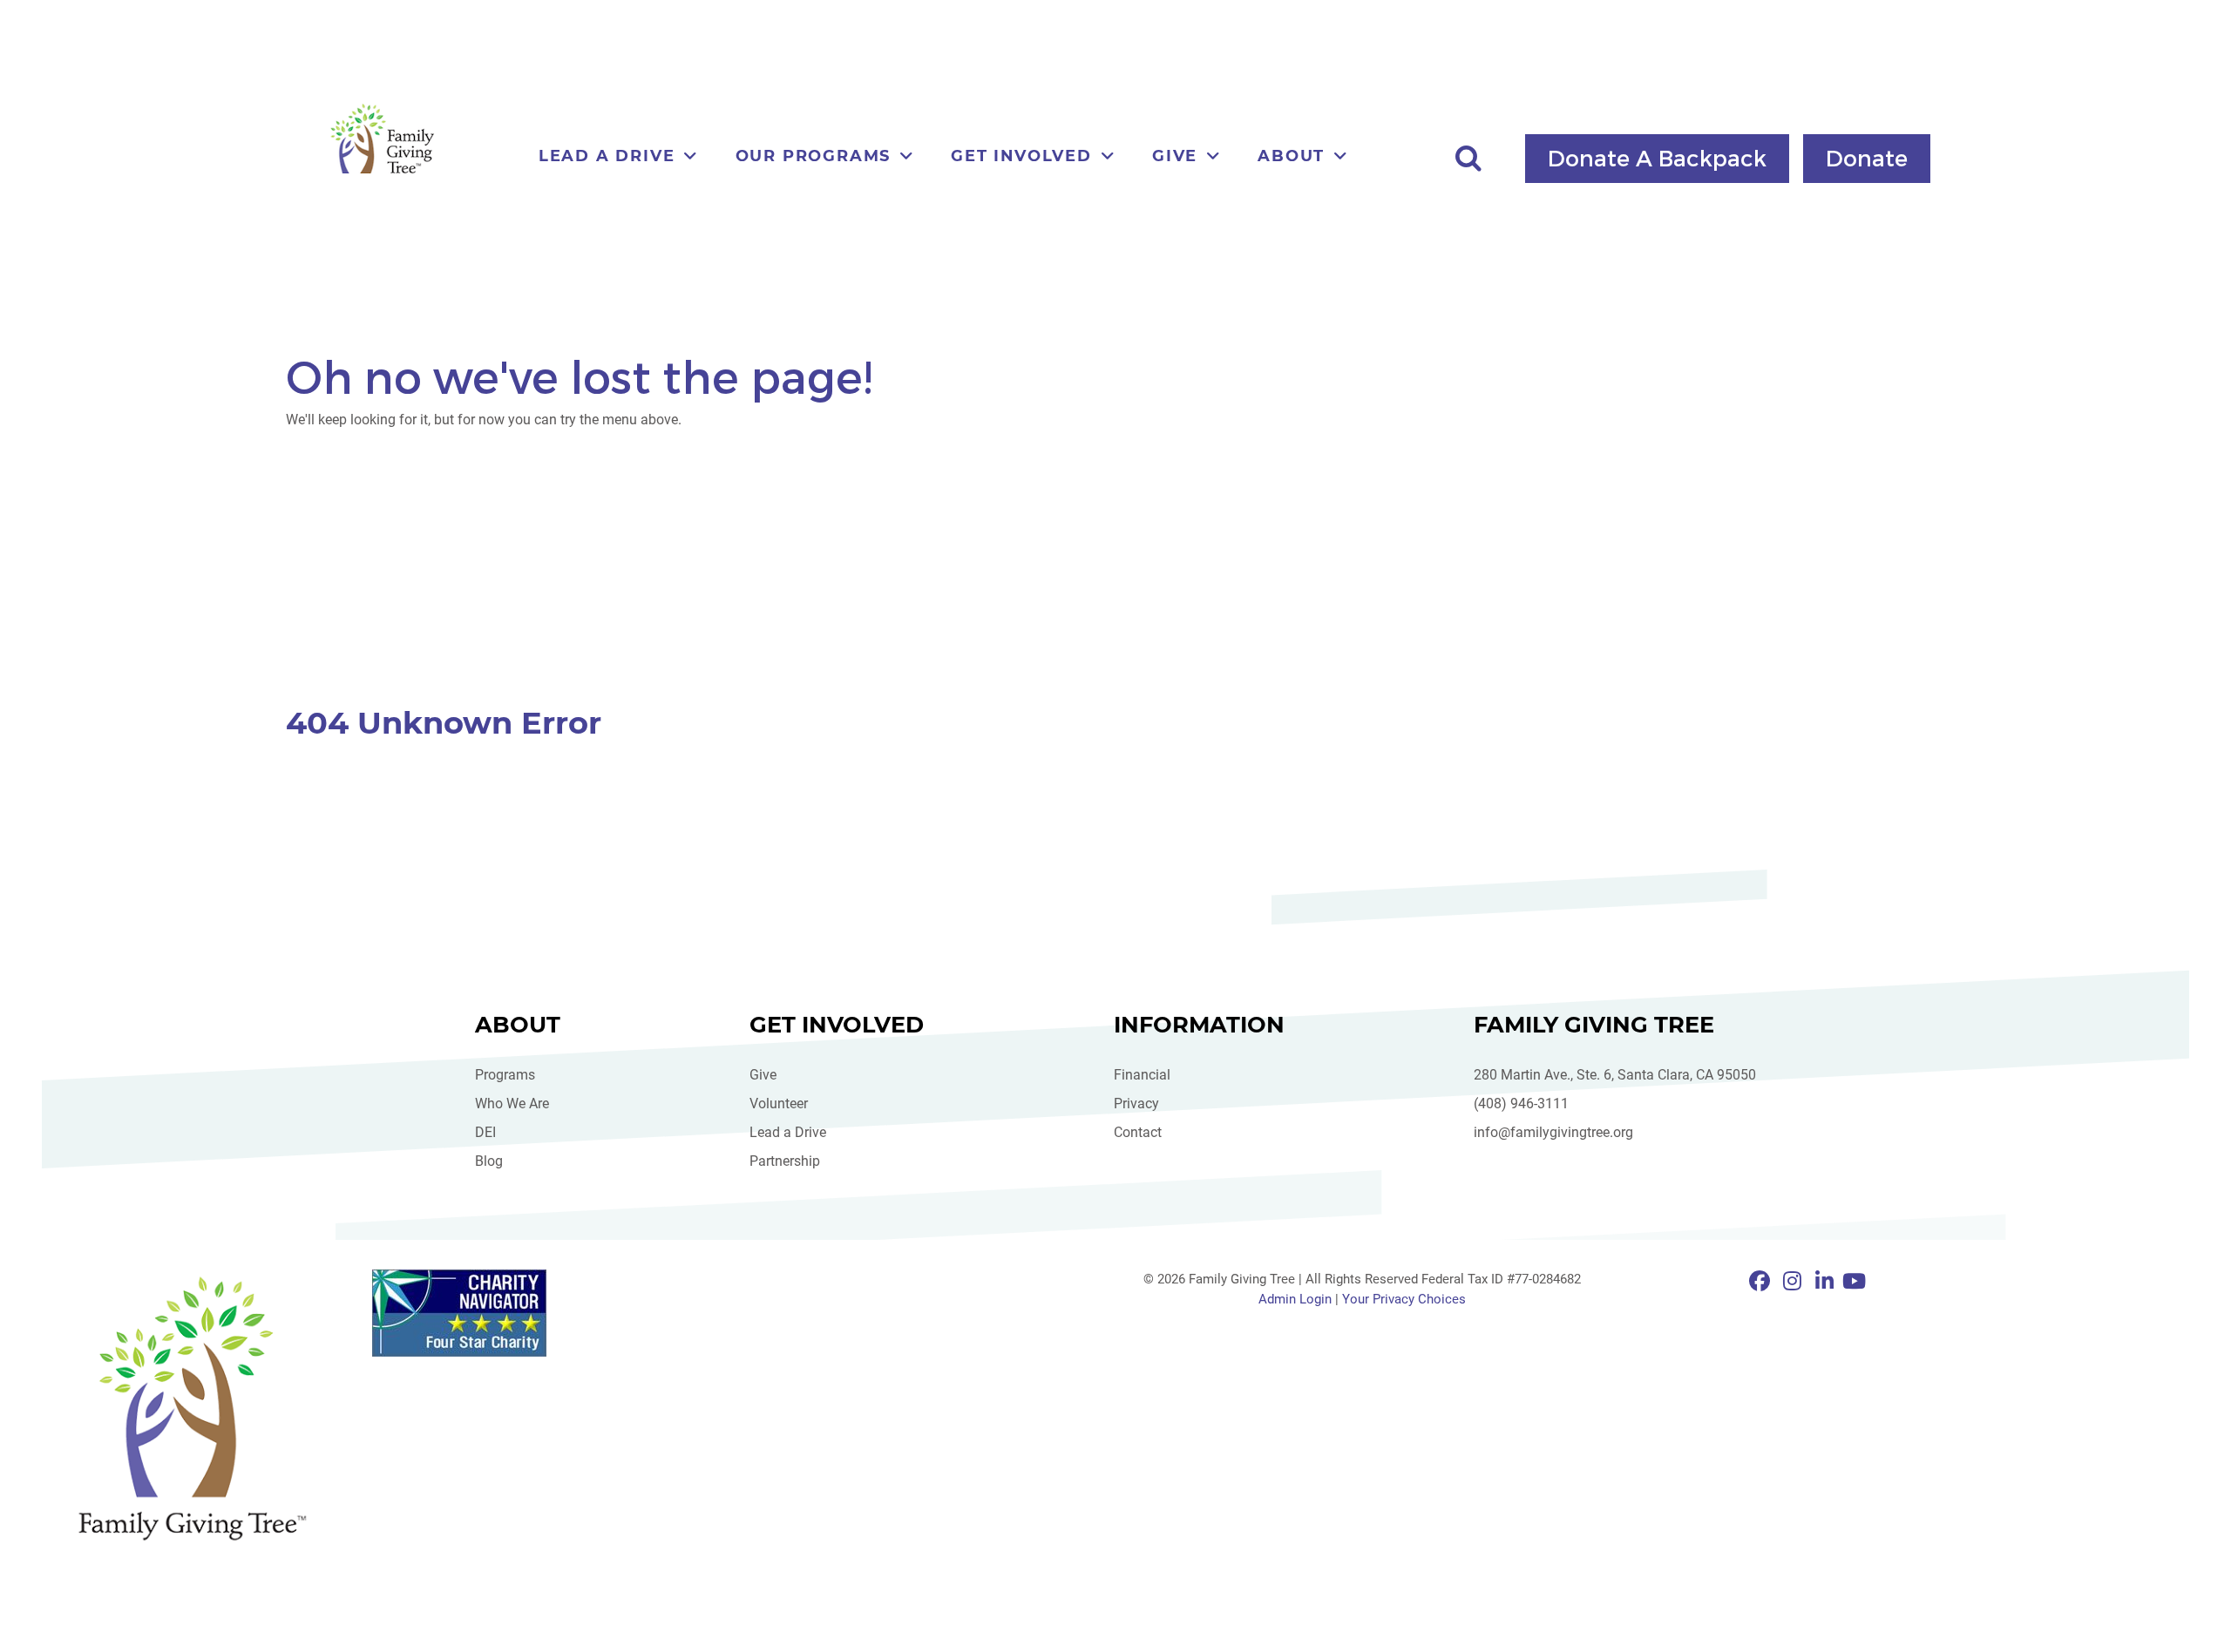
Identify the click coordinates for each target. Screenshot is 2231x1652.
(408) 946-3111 (1521, 1104)
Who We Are (512, 1104)
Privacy (1136, 1104)
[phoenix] (192, 1408)
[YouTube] (1854, 1282)
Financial (1142, 1075)
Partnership (785, 1161)
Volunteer (779, 1104)
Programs (505, 1075)
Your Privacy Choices (1404, 1299)
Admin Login (1295, 1299)
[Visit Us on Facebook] (1763, 1282)
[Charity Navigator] (514, 1313)
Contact (1138, 1132)
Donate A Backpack (1657, 157)
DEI (485, 1132)
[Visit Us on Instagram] (1795, 1282)
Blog (489, 1161)
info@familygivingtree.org (1553, 1132)
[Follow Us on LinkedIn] (1827, 1282)
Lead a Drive (788, 1132)
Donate (1867, 157)
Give (763, 1075)
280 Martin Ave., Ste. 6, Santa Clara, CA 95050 (1615, 1075)
